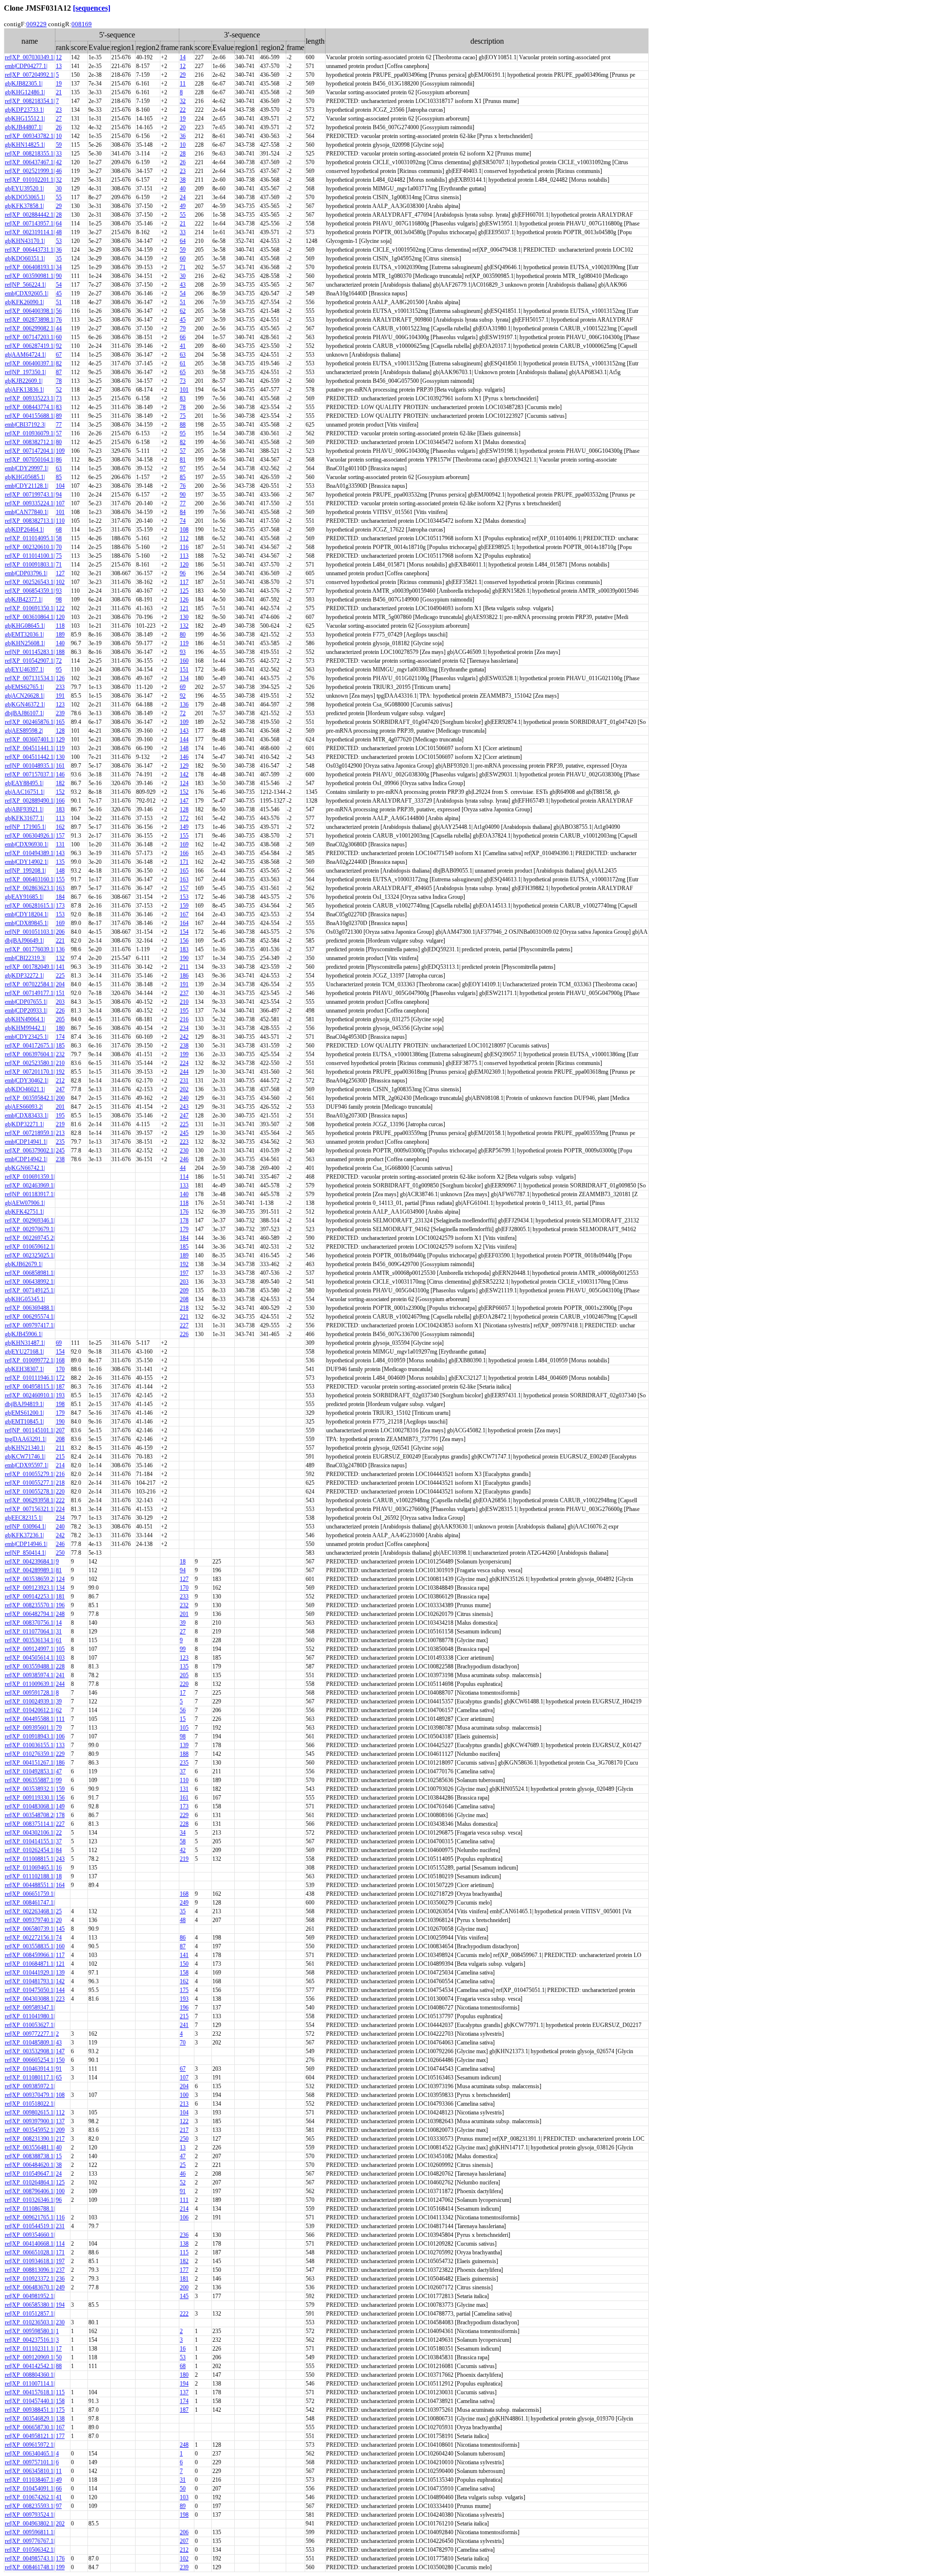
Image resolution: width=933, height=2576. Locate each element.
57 (59, 433)
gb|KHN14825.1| (25, 145)
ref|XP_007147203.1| (30, 337)
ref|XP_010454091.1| (30, 2489)
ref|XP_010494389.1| (30, 853)
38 (183, 180)
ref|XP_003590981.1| (30, 276)
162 (60, 827)
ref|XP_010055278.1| (30, 1492)
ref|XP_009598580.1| (30, 2331)
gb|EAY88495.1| (24, 783)
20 (183, 127)
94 (59, 495)
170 (60, 1369)
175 (184, 1990)
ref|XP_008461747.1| (30, 1903)
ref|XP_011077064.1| (30, 1631)
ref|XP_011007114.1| (30, 2384)
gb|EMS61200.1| (24, 1413)
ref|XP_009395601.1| (30, 1728)
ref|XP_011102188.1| (30, 1876)
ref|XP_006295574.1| (30, 1317)
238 (184, 1046)
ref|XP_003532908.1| (30, 2051)
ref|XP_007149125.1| (30, 1290)
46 (59, 171)
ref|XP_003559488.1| (30, 1666)
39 (183, 1623)
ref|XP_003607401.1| (30, 739)
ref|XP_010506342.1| (30, 2550)
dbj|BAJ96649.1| (24, 941)
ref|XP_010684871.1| (30, 1964)
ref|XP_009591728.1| (30, 1693)
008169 (82, 24)
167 (184, 914)
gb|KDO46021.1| (25, 1089)
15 (183, 1719)
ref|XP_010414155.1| (30, 1841)
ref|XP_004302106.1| (30, 1833)
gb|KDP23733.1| (24, 110)
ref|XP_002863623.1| (30, 888)
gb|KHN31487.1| (25, 1343)
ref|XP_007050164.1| (30, 460)
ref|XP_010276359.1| (30, 1754)
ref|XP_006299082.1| (30, 328)
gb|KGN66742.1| (25, 1168)
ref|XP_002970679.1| (30, 1229)
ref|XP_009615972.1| (30, 2445)
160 (184, 661)
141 (60, 967)
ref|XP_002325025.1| (30, 1255)
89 (59, 416)
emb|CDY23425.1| (26, 1037)
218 (184, 1308)
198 (60, 1404)
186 (184, 976)
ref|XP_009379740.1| (30, 1920)
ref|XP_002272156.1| (30, 1938)
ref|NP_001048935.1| (30, 766)
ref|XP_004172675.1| (30, 1046)
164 (184, 923)
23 (59, 110)
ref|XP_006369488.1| (30, 1308)
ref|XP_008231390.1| (30, 2139)
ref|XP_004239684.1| (30, 1562)
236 (184, 2235)
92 (59, 346)
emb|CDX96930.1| (26, 844)
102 (60, 582)
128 (60, 731)
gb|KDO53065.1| (25, 197)
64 (59, 223)
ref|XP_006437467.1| (30, 162)
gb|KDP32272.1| (24, 976)
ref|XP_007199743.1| (30, 495)
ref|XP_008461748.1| (30, 2567)
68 (59, 530)
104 (60, 486)
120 (184, 565)
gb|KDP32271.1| (24, 1124)
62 (183, 311)
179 (184, 1229)
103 (60, 1658)
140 (60, 643)
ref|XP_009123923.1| (30, 1588)
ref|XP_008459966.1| (30, 1955)
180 (60, 1028)
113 (184, 556)
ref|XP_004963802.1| (30, 2524)
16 (59, 1868)
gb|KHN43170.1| (25, 241)
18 (183, 1562)
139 (184, 1745)
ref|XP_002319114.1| (30, 232)
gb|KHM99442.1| (25, 1028)
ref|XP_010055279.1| (30, 1474)
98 (59, 600)
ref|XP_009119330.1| (30, 1798)
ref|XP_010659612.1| (30, 1247)
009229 (36, 24)
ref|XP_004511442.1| (30, 757)
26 (59, 127)
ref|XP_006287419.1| (30, 346)
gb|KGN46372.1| (25, 704)
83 (183, 398)
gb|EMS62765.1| (24, 687)
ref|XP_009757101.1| (30, 2462)
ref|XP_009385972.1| (30, 2086)
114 (184, 1177)
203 (60, 1002)
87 (59, 372)
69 (183, 687)
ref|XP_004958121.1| (30, 2436)
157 (60, 836)
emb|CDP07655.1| (26, 1002)
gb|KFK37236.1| (24, 1535)
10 (59, 136)
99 (183, 1649)
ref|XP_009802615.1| (30, 2112)
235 (60, 1142)
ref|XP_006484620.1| (30, 2165)
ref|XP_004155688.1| (30, 416)
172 (184, 818)
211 (184, 967)
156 (184, 941)
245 (184, 1133)
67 (59, 355)
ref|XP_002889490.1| (30, 801)
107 (60, 503)
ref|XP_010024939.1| (30, 1701)
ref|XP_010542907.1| (30, 661)
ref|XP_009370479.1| (30, 2095)
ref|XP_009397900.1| (30, 2121)
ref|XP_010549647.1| (30, 2174)
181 (60, 1597)
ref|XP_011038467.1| (30, 2480)
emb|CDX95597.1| (26, 1465)
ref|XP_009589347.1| (30, 2008)
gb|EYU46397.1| (24, 670)
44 (59, 328)
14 (183, 57)
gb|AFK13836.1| (24, 390)
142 (184, 774)
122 (60, 608)
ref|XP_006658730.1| (30, 2427)
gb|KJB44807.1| (24, 127)
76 (59, 320)
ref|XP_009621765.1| (30, 2217)
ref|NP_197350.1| (25, 372)
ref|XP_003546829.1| (30, 2419)
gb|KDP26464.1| (24, 530)
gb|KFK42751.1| (24, 1212)
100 (184, 2095)
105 (60, 1649)
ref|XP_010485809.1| (30, 2043)
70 (59, 547)
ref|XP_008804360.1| (30, 2375)
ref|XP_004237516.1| (30, 2340)
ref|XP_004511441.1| (30, 748)
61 (183, 363)
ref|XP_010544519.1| (30, 2226)
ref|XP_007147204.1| (30, 451)
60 (183, 258)
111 (60, 1719)
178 (184, 1220)
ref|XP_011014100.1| (30, 556)
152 (60, 792)
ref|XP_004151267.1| (30, 1763)
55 (59, 197)
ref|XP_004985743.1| (30, 2559)
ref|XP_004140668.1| (30, 2244)
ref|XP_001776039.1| (30, 949)
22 (183, 110)
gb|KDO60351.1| (25, 258)
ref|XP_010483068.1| (30, 1806)
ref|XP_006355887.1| (30, 1780)
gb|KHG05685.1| (25, 477)
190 (184, 958)
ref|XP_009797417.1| (30, 1325)
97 (183, 468)
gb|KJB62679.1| (24, 1264)
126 (184, 600)
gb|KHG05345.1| (25, 1299)
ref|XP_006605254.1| (30, 2060)
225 (60, 976)
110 (60, 521)
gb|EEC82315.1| (24, 1518)
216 (184, 1019)
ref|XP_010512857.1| (30, 2314)
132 (184, 626)
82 (59, 363)
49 (183, 206)
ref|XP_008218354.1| (30, 101)
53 (59, 241)
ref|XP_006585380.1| (30, 2305)
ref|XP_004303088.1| (30, 1999)
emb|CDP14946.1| (26, 1544)
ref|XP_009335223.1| (30, 398)
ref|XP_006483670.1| (30, 2287)
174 (60, 1037)
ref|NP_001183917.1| (30, 1194)
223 (184, 1142)
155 (184, 836)
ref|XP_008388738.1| (30, 2156)
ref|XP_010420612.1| (30, 1710)
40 (183, 189)
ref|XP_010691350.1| (30, 608)
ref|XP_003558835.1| (30, 1946)
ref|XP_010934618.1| (30, 2261)
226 (60, 1011)
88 (183, 425)
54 (59, 285)
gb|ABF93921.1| (24, 809)
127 (60, 573)
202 (184, 1089)
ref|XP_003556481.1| (30, 2147)
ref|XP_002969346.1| (30, 1220)
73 (183, 381)
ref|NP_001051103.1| (30, 932)
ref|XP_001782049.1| (30, 967)
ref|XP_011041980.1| (30, 2016)
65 (183, 372)
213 (60, 1133)
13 (59, 66)
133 (184, 1185)
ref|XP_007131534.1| (30, 678)
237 (184, 993)
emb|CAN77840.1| (26, 512)
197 (184, 1273)
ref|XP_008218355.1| (30, 154)
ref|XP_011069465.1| (30, 1868)
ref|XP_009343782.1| (30, 136)
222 (60, 1500)
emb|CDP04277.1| (26, 66)
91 (59, 2069)
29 (183, 75)
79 (183, 328)
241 (60, 1675)
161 (60, 766)
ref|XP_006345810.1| (30, 2471)
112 (184, 538)
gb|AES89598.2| (24, 731)
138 (184, 2244)
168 (60, 1360)
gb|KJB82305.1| (24, 84)
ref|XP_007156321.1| (30, 1509)
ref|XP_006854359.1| (30, 591)
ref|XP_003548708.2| (30, 1815)
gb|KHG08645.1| (25, 626)
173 (60, 906)
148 (184, 748)
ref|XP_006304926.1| (30, 836)
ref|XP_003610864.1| (30, 617)
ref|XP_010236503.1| (30, 2322)
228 (60, 1666)
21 (59, 92)
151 (184, 670)
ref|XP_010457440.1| (30, 2401)
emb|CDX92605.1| (26, 293)
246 (184, 1159)
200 (60, 1098)
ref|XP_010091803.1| (30, 565)
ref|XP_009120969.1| (30, 2357)
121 (184, 608)
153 (184, 897)
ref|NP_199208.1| (25, 871)
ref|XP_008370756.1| (30, 1623)
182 (60, 783)
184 (60, 897)
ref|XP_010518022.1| (30, 2104)
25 (59, 1911)
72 (59, 661)
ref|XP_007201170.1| (30, 1072)
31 (59, 1631)
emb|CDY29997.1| (26, 468)
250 (60, 1553)
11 (183, 84)
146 (184, 757)
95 (183, 433)
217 (184, 2130)
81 (183, 460)
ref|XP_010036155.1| (30, 1745)
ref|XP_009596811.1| (30, 2532)
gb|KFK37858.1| (24, 206)
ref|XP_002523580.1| (30, 1063)
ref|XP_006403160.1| (30, 879)
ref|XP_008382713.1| (30, 521)
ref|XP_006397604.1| (30, 1054)
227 (184, 1325)
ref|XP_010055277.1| (30, 1483)
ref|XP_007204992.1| (30, 75)
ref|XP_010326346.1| (30, 2200)
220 (60, 1492)
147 (184, 801)
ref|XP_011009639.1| (30, 1684)
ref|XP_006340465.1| (30, 2454)
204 (60, 984)
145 (60, 1929)
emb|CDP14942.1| (26, 1159)
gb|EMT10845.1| (24, 1422)
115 (184, 2252)
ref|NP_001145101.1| (30, 1430)
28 (183, 154)
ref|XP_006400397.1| (30, 363)
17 (183, 1693)
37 (183, 1771)
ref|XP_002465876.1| (30, 722)
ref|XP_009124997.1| (30, 1649)
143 (184, 731)
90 (59, 276)
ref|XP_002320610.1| (30, 547)
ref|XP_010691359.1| (30, 1177)
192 (60, 1072)
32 (183, 101)
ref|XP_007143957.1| (30, 223)
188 (60, 652)
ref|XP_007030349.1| (30, 57)
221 (60, 941)
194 (60, 2305)
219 (60, 1124)
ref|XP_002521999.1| (30, 171)
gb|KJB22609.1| (24, 381)
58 (59, 538)
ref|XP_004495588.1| (30, 1719)
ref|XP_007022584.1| (30, 984)
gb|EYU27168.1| (24, 1352)
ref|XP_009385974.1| (30, 1675)
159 (184, 906)
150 (184, 1964)
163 (184, 879)
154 (184, 932)
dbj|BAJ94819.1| (24, 1404)
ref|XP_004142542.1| (30, 2366)
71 (183, 267)
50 (59, 2357)
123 (60, 704)
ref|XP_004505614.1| (30, 1658)
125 (184, 591)
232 (60, 1054)
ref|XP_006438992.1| (30, 1282)
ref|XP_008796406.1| (30, 2191)
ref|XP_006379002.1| (30, 1151)
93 (59, 591)
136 (184, 704)
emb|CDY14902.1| (26, 862)
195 (184, 1011)
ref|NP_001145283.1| (30, 652)
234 (184, 1028)
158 (184, 1973)
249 (184, 1903)
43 (183, 285)
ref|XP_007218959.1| (30, 1133)
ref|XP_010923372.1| (30, 2279)
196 (60, 1605)
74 (183, 521)
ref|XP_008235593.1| (30, 2506)
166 (60, 801)
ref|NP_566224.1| (25, 285)
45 (59, 293)
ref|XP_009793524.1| (30, 2515)
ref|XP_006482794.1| (30, 1614)
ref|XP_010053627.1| (30, 2025)
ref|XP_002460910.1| (30, 1395)
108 (184, 530)
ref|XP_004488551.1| (30, 1885)
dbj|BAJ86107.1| (24, 713)
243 (184, 1107)
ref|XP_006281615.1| (30, 906)
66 (183, 337)
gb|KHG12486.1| (25, 92)
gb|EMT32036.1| (24, 635)
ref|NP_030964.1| (25, 1527)
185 (60, 1046)
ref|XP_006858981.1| (30, 1273)
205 (60, 1019)
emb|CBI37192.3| (25, 425)
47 (59, 1771)
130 (184, 617)
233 (60, 687)
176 (184, 1212)
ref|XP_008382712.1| (30, 442)
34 (59, 267)
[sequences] (92, 8)
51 (59, 302)
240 (184, 1098)
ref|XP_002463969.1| (30, 1185)
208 (184, 1299)
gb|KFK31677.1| (24, 818)
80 (59, 442)
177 (184, 2270)
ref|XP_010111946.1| (30, 1378)
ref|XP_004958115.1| (30, 1387)
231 (184, 1081)
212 (60, 1081)
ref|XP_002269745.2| (30, 1238)
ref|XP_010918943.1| (30, 1736)
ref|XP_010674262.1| (30, 2497)
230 (184, 1151)
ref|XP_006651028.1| (30, 2252)
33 (59, 154)
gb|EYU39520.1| (24, 189)
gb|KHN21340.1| (25, 1448)
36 (183, 136)
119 (184, 643)
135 (60, 862)
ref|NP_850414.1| (25, 1553)
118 (60, 626)
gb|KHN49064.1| (25, 1019)
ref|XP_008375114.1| (30, 1824)
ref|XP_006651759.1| (30, 1894)
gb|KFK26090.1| (24, 302)
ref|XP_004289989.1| (30, 1570)
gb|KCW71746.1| (25, 1457)
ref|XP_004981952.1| (30, 2296)
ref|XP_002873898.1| (30, 320)
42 (59, 162)
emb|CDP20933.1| (26, 1011)
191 (60, 696)
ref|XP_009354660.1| (30, 2235)
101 (184, 390)
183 (60, 809)
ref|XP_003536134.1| (30, 1640)
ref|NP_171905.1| (25, 827)
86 (59, 460)
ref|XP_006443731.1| (30, 250)
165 (60, 722)
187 (60, 1387)
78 (59, 381)
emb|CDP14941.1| (26, 1142)
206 (60, 932)
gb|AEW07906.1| (25, 1203)
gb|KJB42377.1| (24, 600)
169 (184, 844)
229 (60, 1754)
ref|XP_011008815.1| (30, 1859)
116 (184, 547)
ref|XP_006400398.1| (30, 311)
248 (60, 1614)
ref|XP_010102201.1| (30, 180)
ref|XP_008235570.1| (30, 1605)
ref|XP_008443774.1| (30, 407)
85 (59, 477)
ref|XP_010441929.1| (30, 1973)
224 (184, 1063)
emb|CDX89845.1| (26, 923)
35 (59, 258)
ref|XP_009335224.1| (30, 503)
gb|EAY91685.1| (24, 897)
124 (184, 783)
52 (59, 390)
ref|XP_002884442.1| (30, 215)
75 (183, 416)
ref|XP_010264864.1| (30, 2182)
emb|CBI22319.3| (25, 958)
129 (60, 739)
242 (184, 1037)
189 (60, 635)
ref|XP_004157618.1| (30, 2392)
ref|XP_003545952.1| (30, 2130)
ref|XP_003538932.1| (30, 1789)
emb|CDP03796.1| (26, 573)
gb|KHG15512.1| (25, 119)
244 (184, 1072)
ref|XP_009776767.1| (30, 2541)
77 (59, 425)
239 (60, 713)
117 (184, 582)
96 (183, 573)
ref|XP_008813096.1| (30, 2270)
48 (59, 232)
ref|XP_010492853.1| (30, 1771)
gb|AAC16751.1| (25, 792)
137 (60, 2121)
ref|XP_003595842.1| (30, 1098)
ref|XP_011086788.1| (30, 2209)
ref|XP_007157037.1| (30, 774)
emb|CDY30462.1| (26, 1081)
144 (184, 739)
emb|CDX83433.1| (26, 1116)
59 (59, 145)
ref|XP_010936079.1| (30, 433)
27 (59, 119)
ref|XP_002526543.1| (30, 582)
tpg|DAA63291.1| (26, 1439)
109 (60, 451)
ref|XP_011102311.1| (30, 2349)
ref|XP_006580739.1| (30, 1929)
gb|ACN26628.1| (25, 696)
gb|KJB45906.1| (24, 1334)
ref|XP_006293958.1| (30, 1500)
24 (183, 197)
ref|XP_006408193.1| (30, 267)
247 (60, 1089)
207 (60, 1430)
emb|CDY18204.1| (26, 914)
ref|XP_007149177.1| (30, 993)
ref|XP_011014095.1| (30, 538)
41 (183, 346)
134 (184, 678)
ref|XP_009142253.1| (30, 1597)
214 (60, 1465)
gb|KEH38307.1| (24, 1369)
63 (183, 355)
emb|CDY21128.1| (26, 486)
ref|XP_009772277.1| (30, 2034)
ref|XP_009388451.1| (30, 2410)
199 (184, 1054)
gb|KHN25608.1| (25, 643)
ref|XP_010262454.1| (30, 1850)
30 (59, 189)
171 (184, 862)
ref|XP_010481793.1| (30, 1981)
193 (60, 1395)
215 (60, 1457)
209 (184, 1290)
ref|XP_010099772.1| (30, 1360)
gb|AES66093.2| (24, 1107)
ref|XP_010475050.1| (30, 1990)
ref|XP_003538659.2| (30, 1579)
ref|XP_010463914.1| (30, 2069)
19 (59, 84)
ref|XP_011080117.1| (30, 2078)
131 (60, 844)
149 (184, 827)
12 (59, 57)
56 (59, 311)
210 (184, 1002)
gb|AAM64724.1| (25, 355)
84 (183, 512)
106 (60, 1736)
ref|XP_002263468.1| (30, 1911)
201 (60, 1107)
